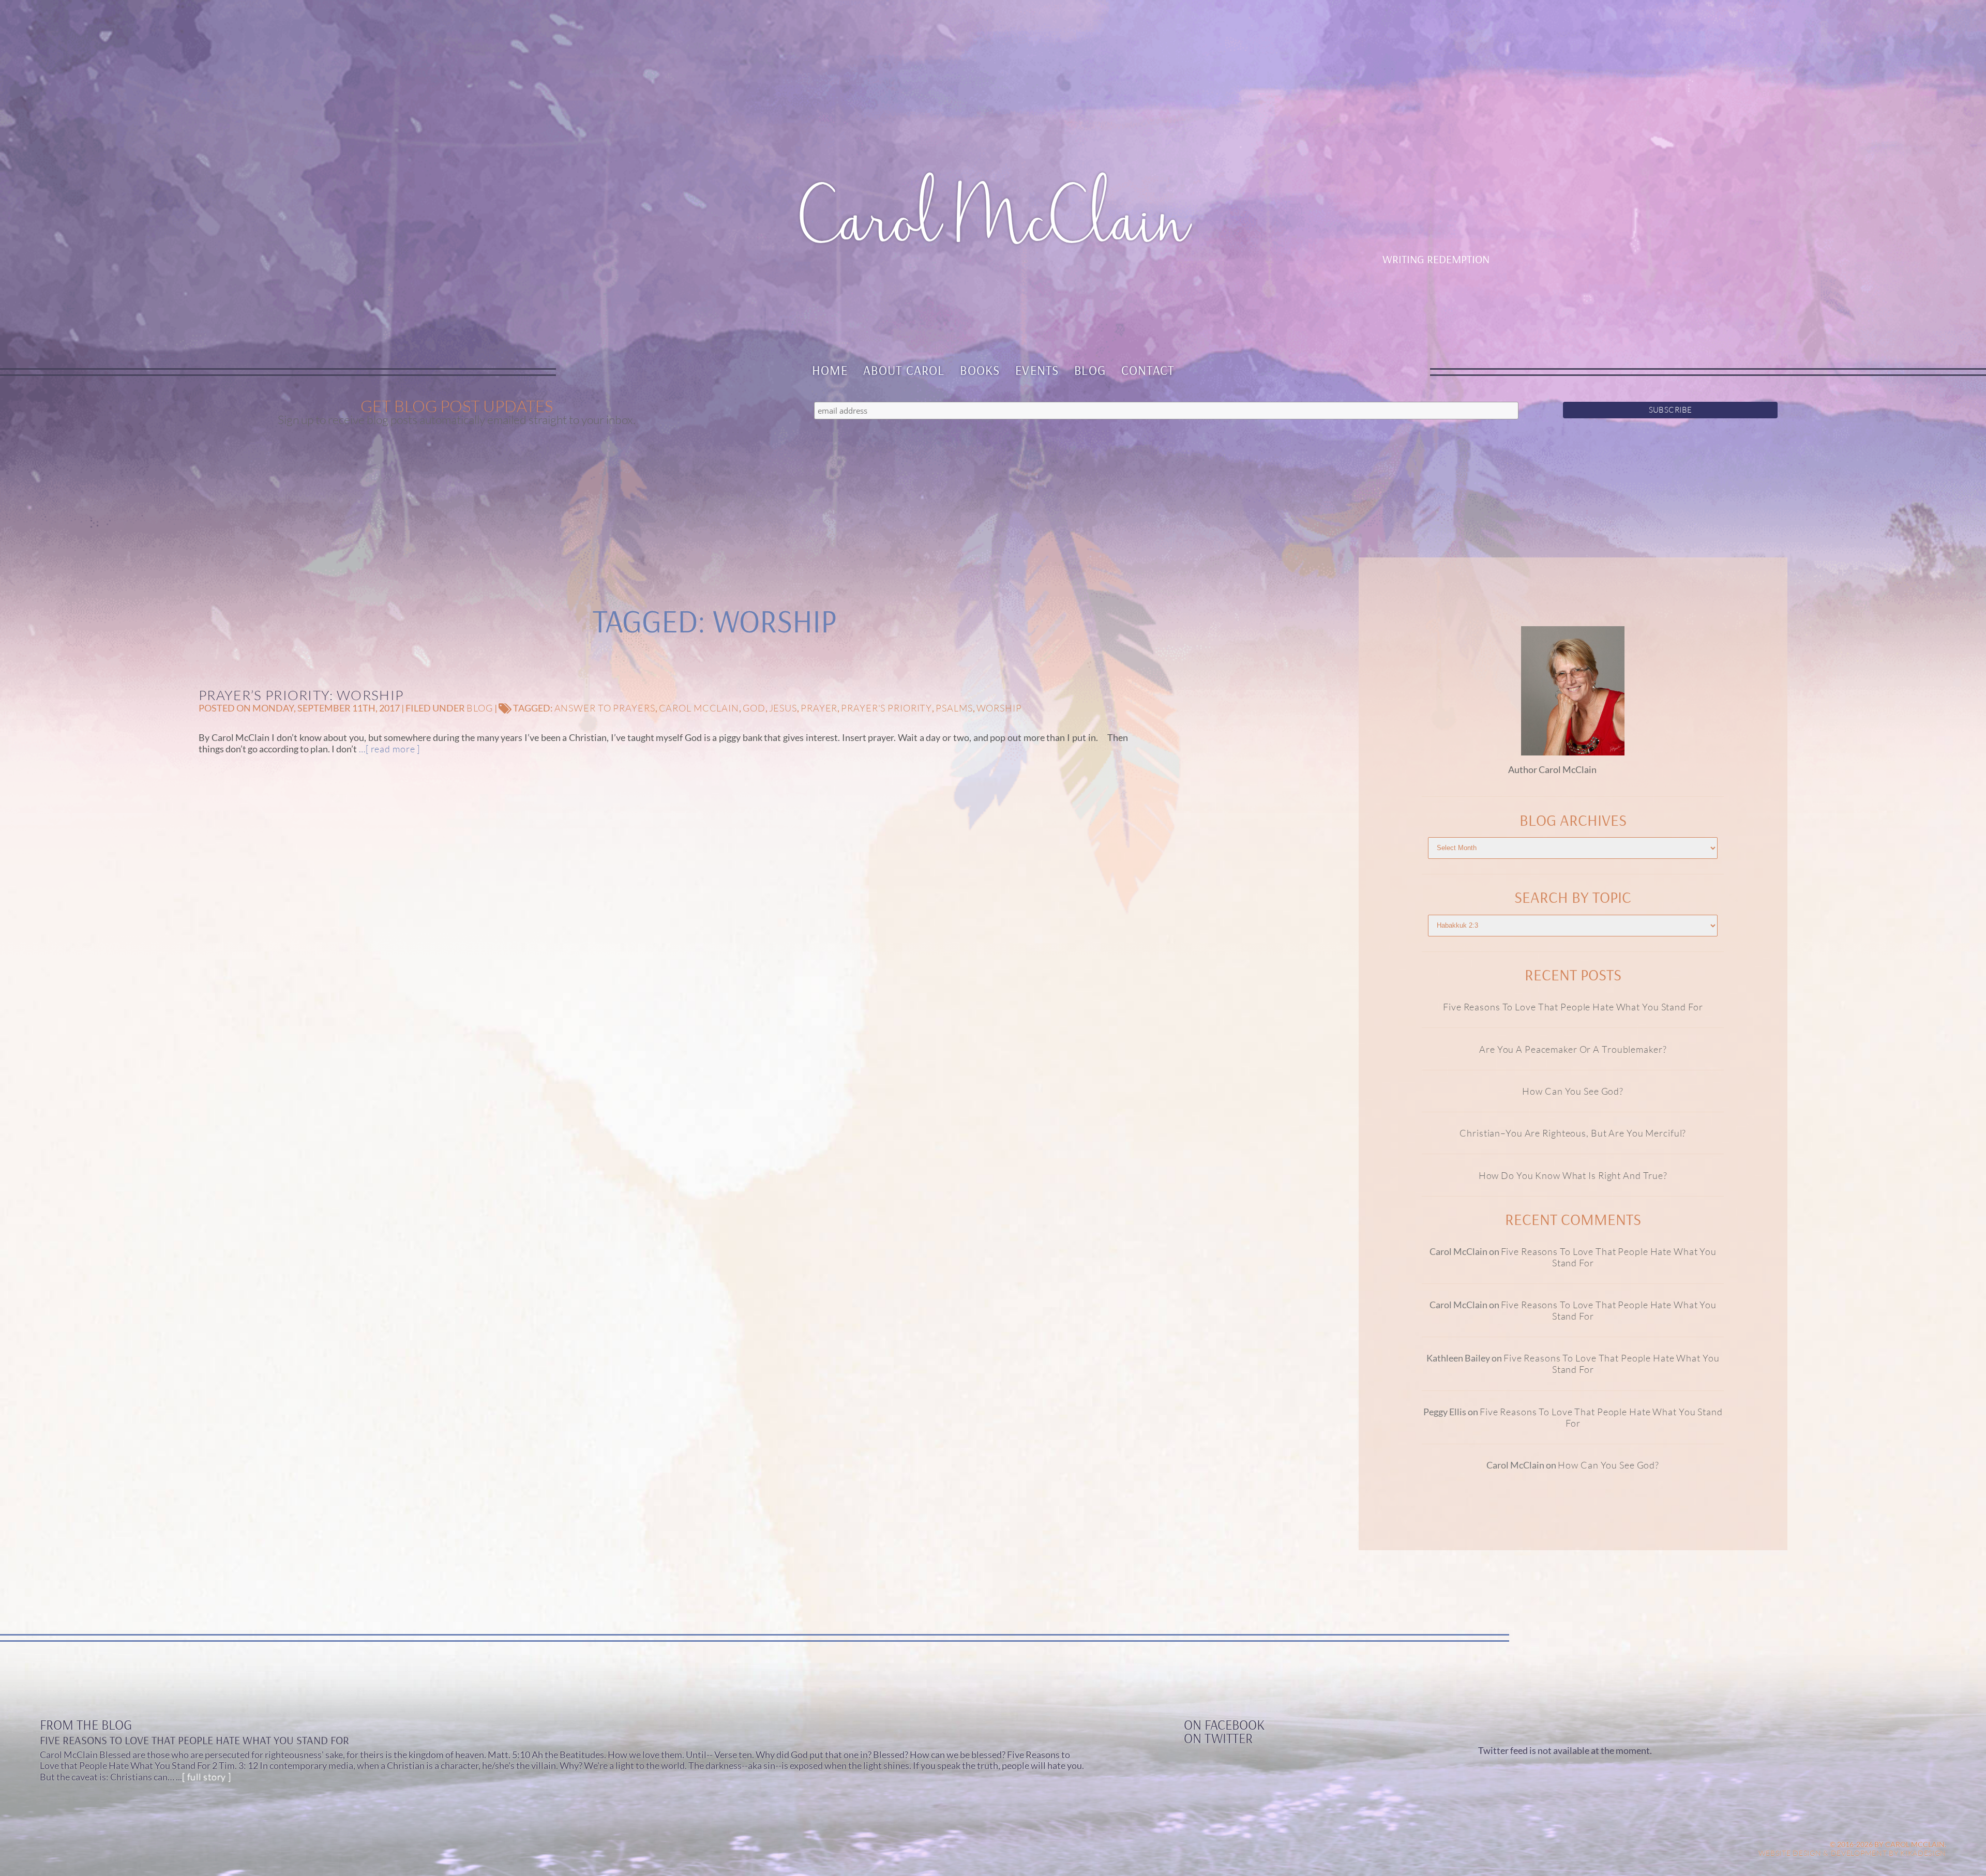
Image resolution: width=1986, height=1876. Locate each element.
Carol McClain (699, 708)
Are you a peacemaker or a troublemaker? (1573, 1049)
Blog (1090, 370)
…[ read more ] (388, 749)
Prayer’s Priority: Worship (301, 695)
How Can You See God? (1573, 1091)
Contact (1148, 370)
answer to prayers (605, 708)
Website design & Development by (1853, 1853)
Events (1037, 370)
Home (830, 370)
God (754, 708)
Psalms (954, 708)
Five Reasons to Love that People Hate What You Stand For (1573, 1007)
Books (980, 370)
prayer (819, 708)
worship (999, 708)
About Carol (904, 370)
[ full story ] (207, 1777)
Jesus (783, 708)
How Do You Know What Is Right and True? (1573, 1175)
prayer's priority (886, 708)
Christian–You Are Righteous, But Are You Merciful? (1573, 1133)
